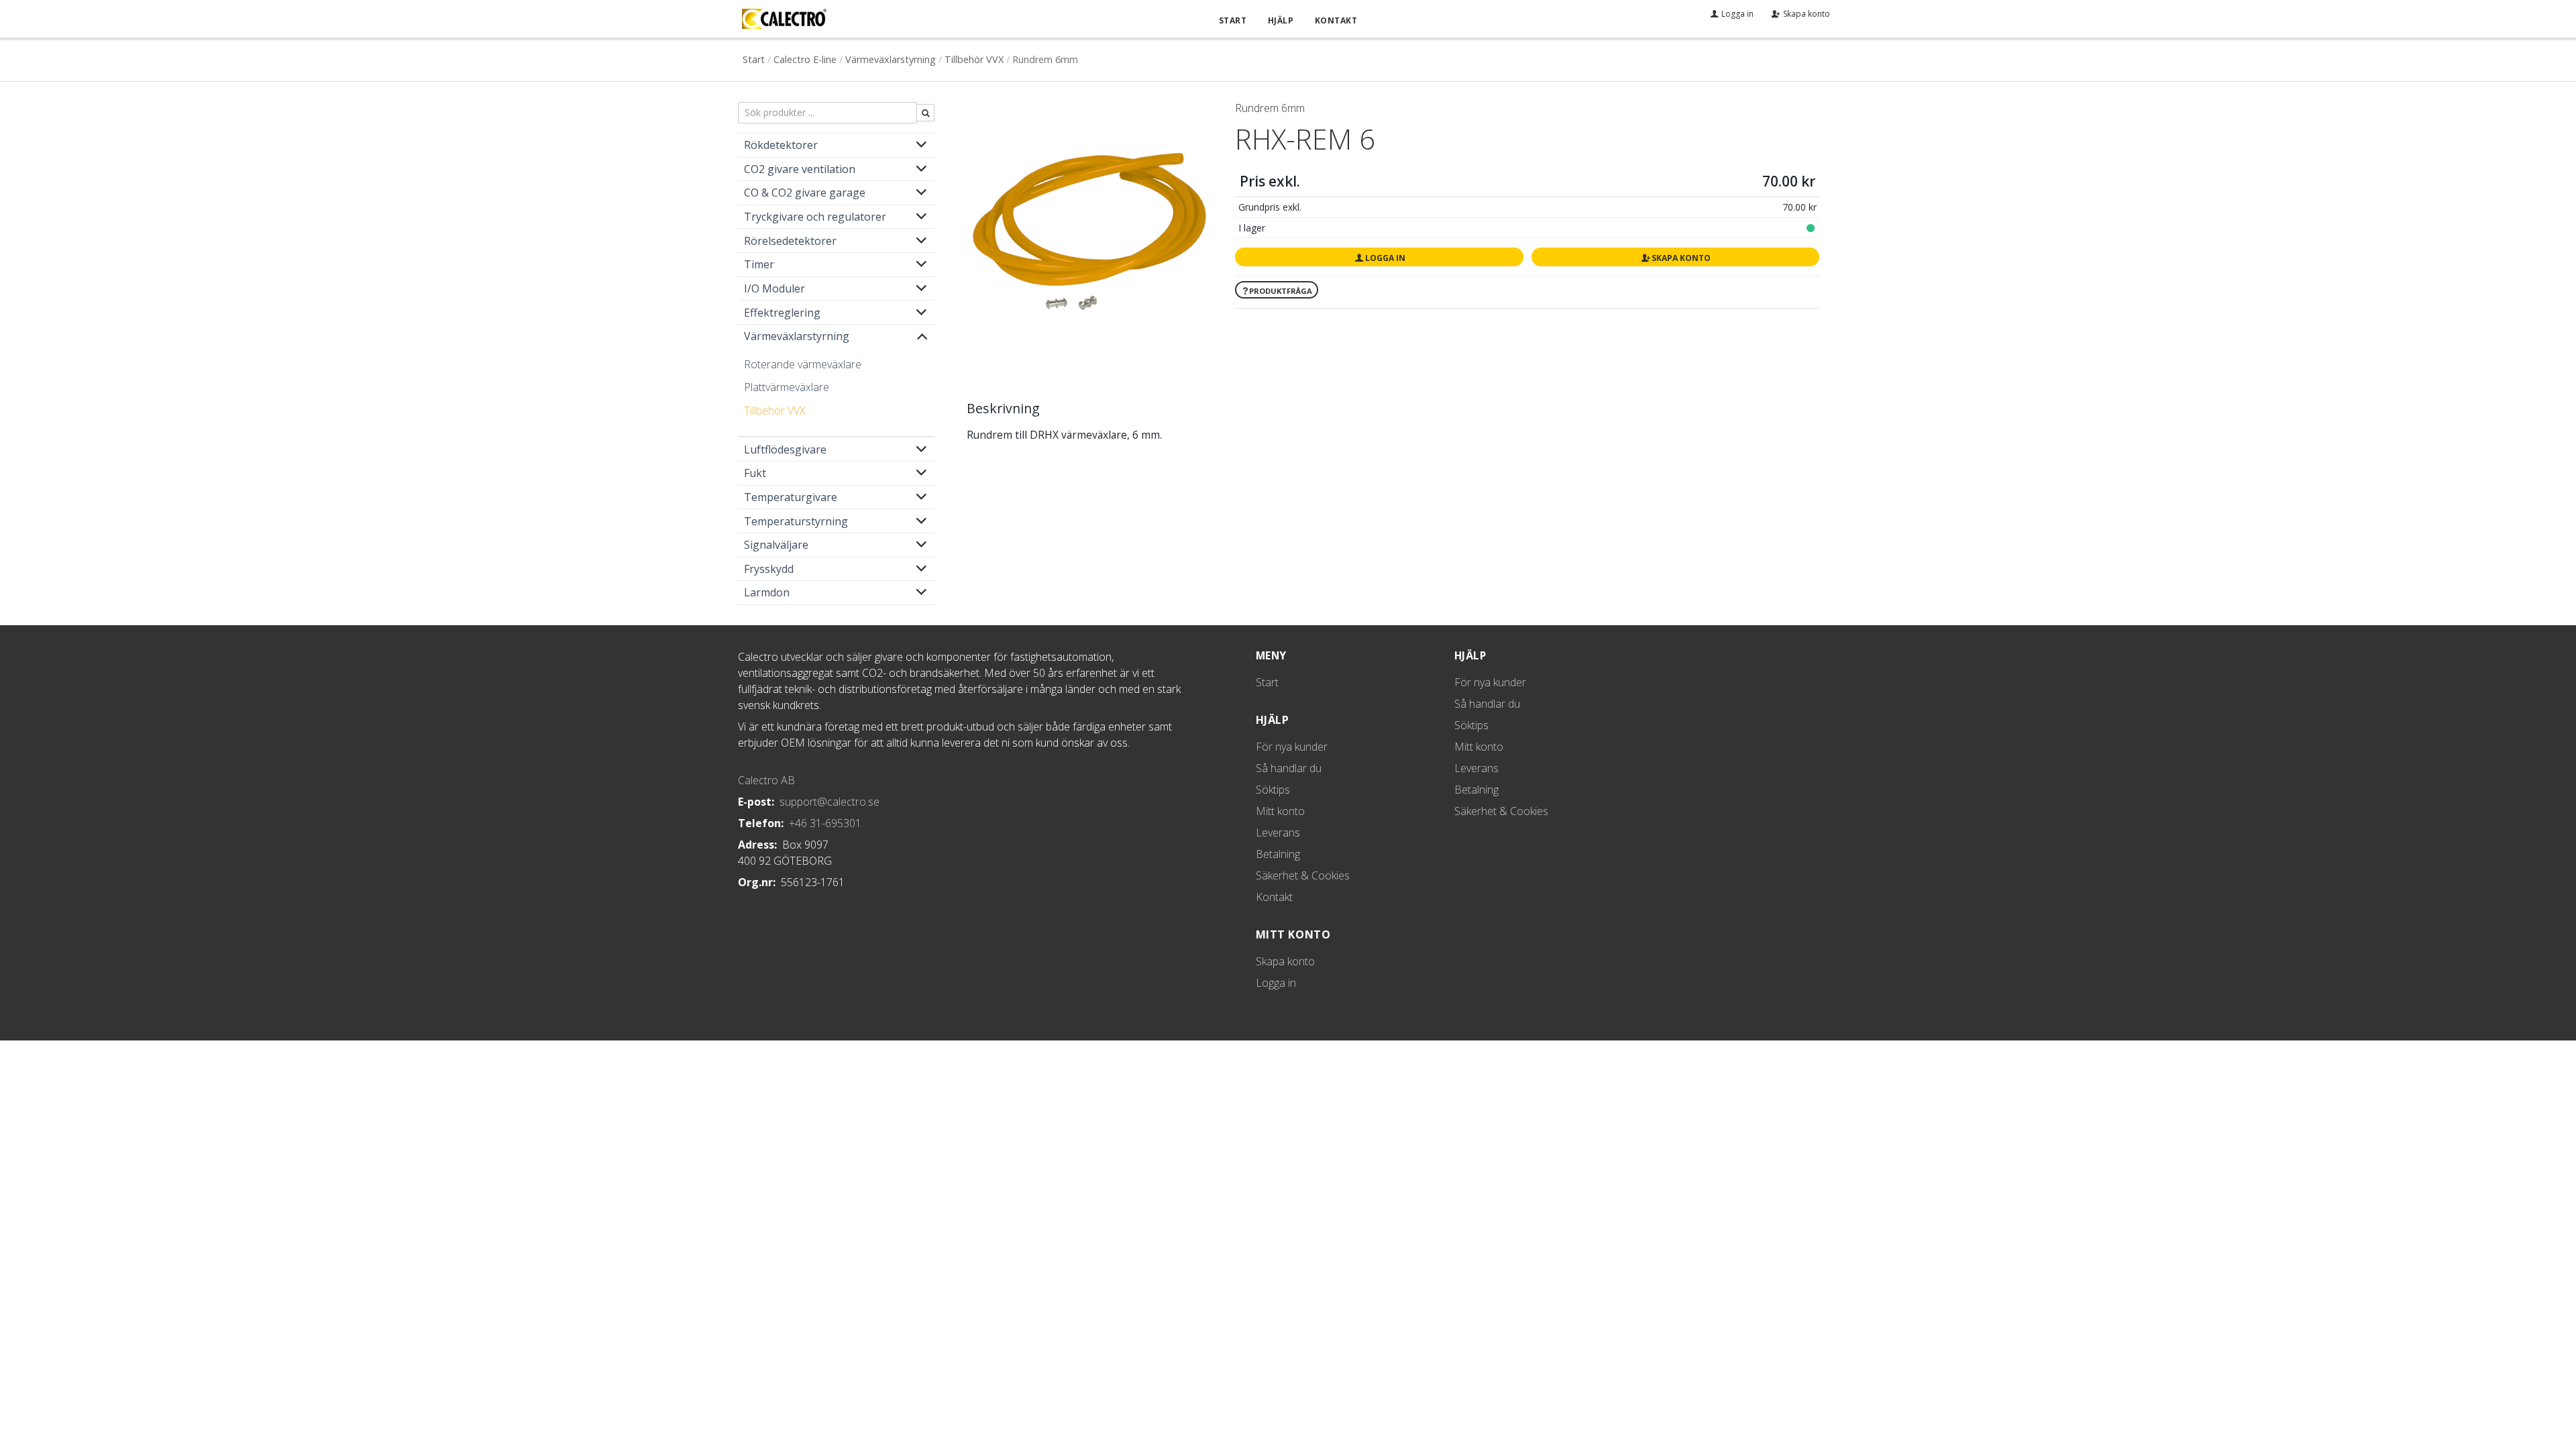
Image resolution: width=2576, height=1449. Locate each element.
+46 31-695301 (825, 823)
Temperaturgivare (791, 497)
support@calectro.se (829, 802)
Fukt (755, 473)
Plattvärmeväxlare (787, 387)
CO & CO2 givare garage (805, 193)
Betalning (1278, 854)
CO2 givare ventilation (800, 169)
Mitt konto (1280, 811)
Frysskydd (769, 569)
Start (1233, 20)
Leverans (1278, 833)
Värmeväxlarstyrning (891, 59)
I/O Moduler (774, 288)
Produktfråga (1281, 291)
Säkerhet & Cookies (1303, 875)
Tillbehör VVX (974, 59)
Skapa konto (1681, 258)
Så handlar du (1289, 768)
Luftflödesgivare (785, 449)
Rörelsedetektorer (790, 241)
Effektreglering (782, 313)
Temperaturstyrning (796, 521)
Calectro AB (766, 780)
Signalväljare (776, 545)
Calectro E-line (805, 59)
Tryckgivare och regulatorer (815, 217)
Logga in (1385, 258)
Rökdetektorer (781, 145)
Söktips (1273, 790)
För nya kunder (1292, 747)
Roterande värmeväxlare (803, 364)
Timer (759, 264)
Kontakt (1336, 20)
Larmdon (767, 592)
